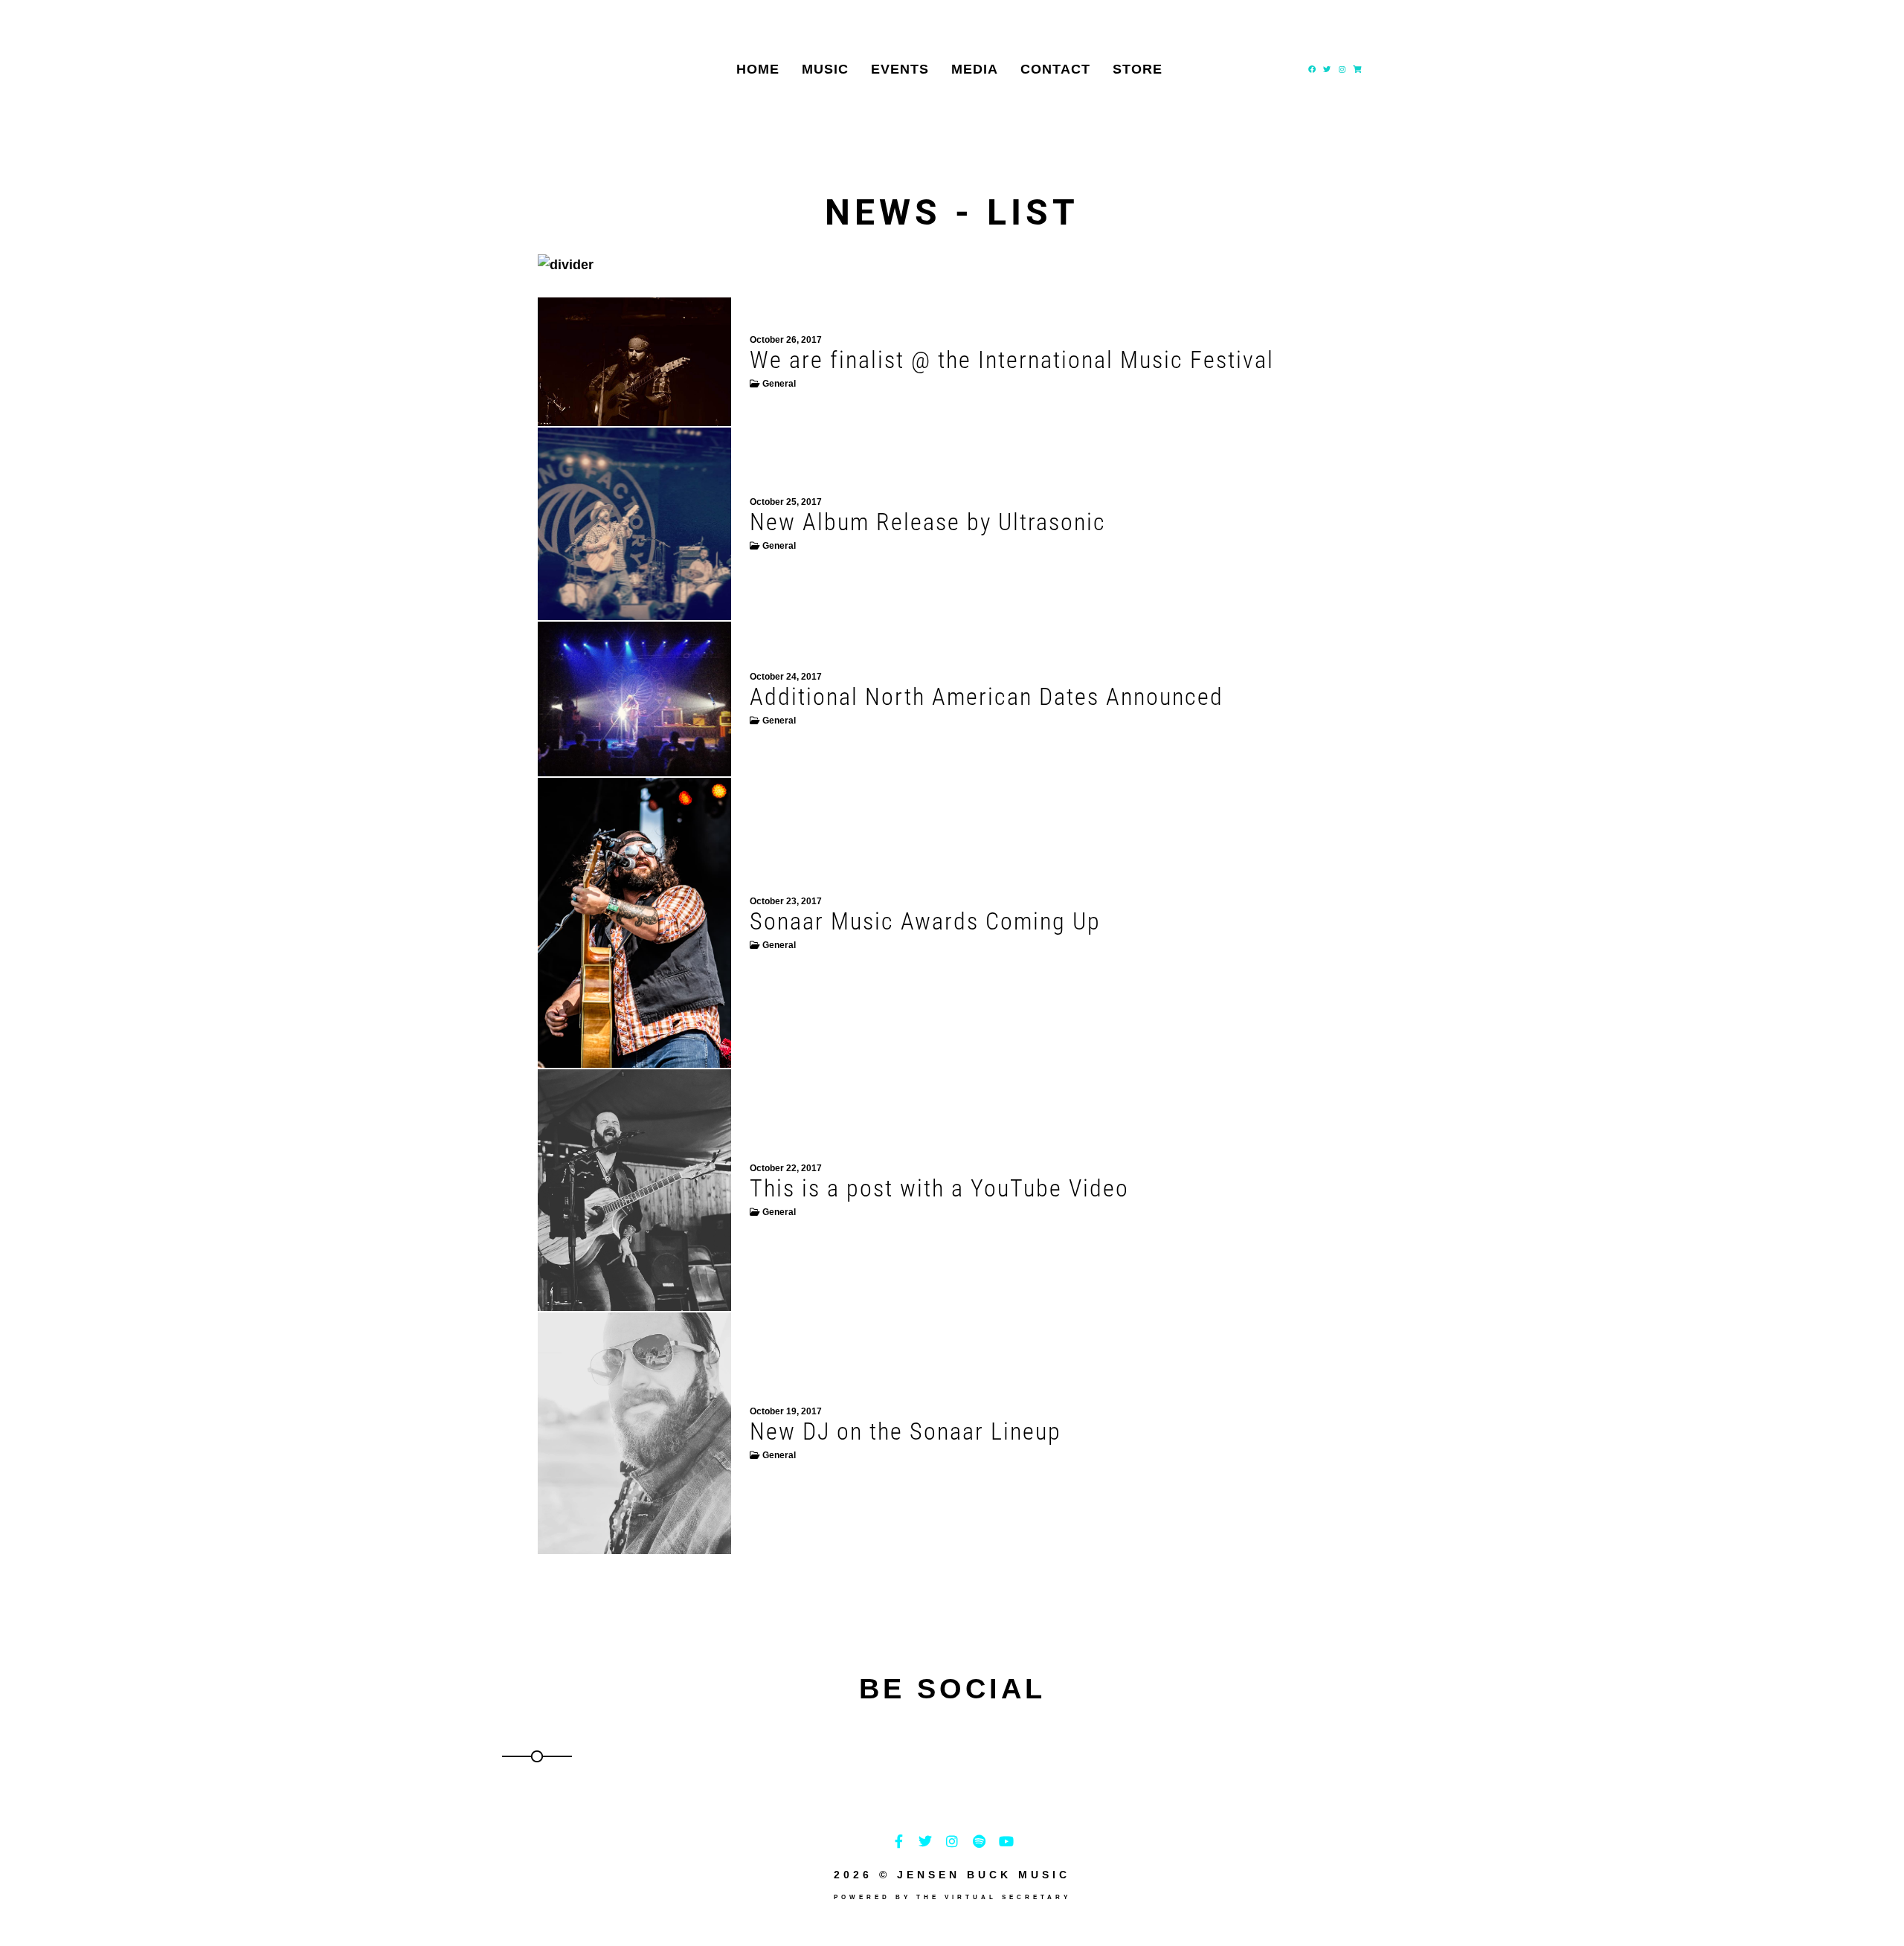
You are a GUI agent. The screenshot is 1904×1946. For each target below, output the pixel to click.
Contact (1055, 69)
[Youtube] (1006, 1841)
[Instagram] (1342, 69)
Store (1138, 69)
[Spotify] (979, 1841)
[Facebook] (1312, 69)
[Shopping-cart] (1357, 69)
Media (975, 69)
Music (825, 69)
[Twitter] (1327, 69)
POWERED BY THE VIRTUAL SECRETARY (952, 1897)
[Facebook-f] (898, 1841)
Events (900, 69)
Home (758, 69)
